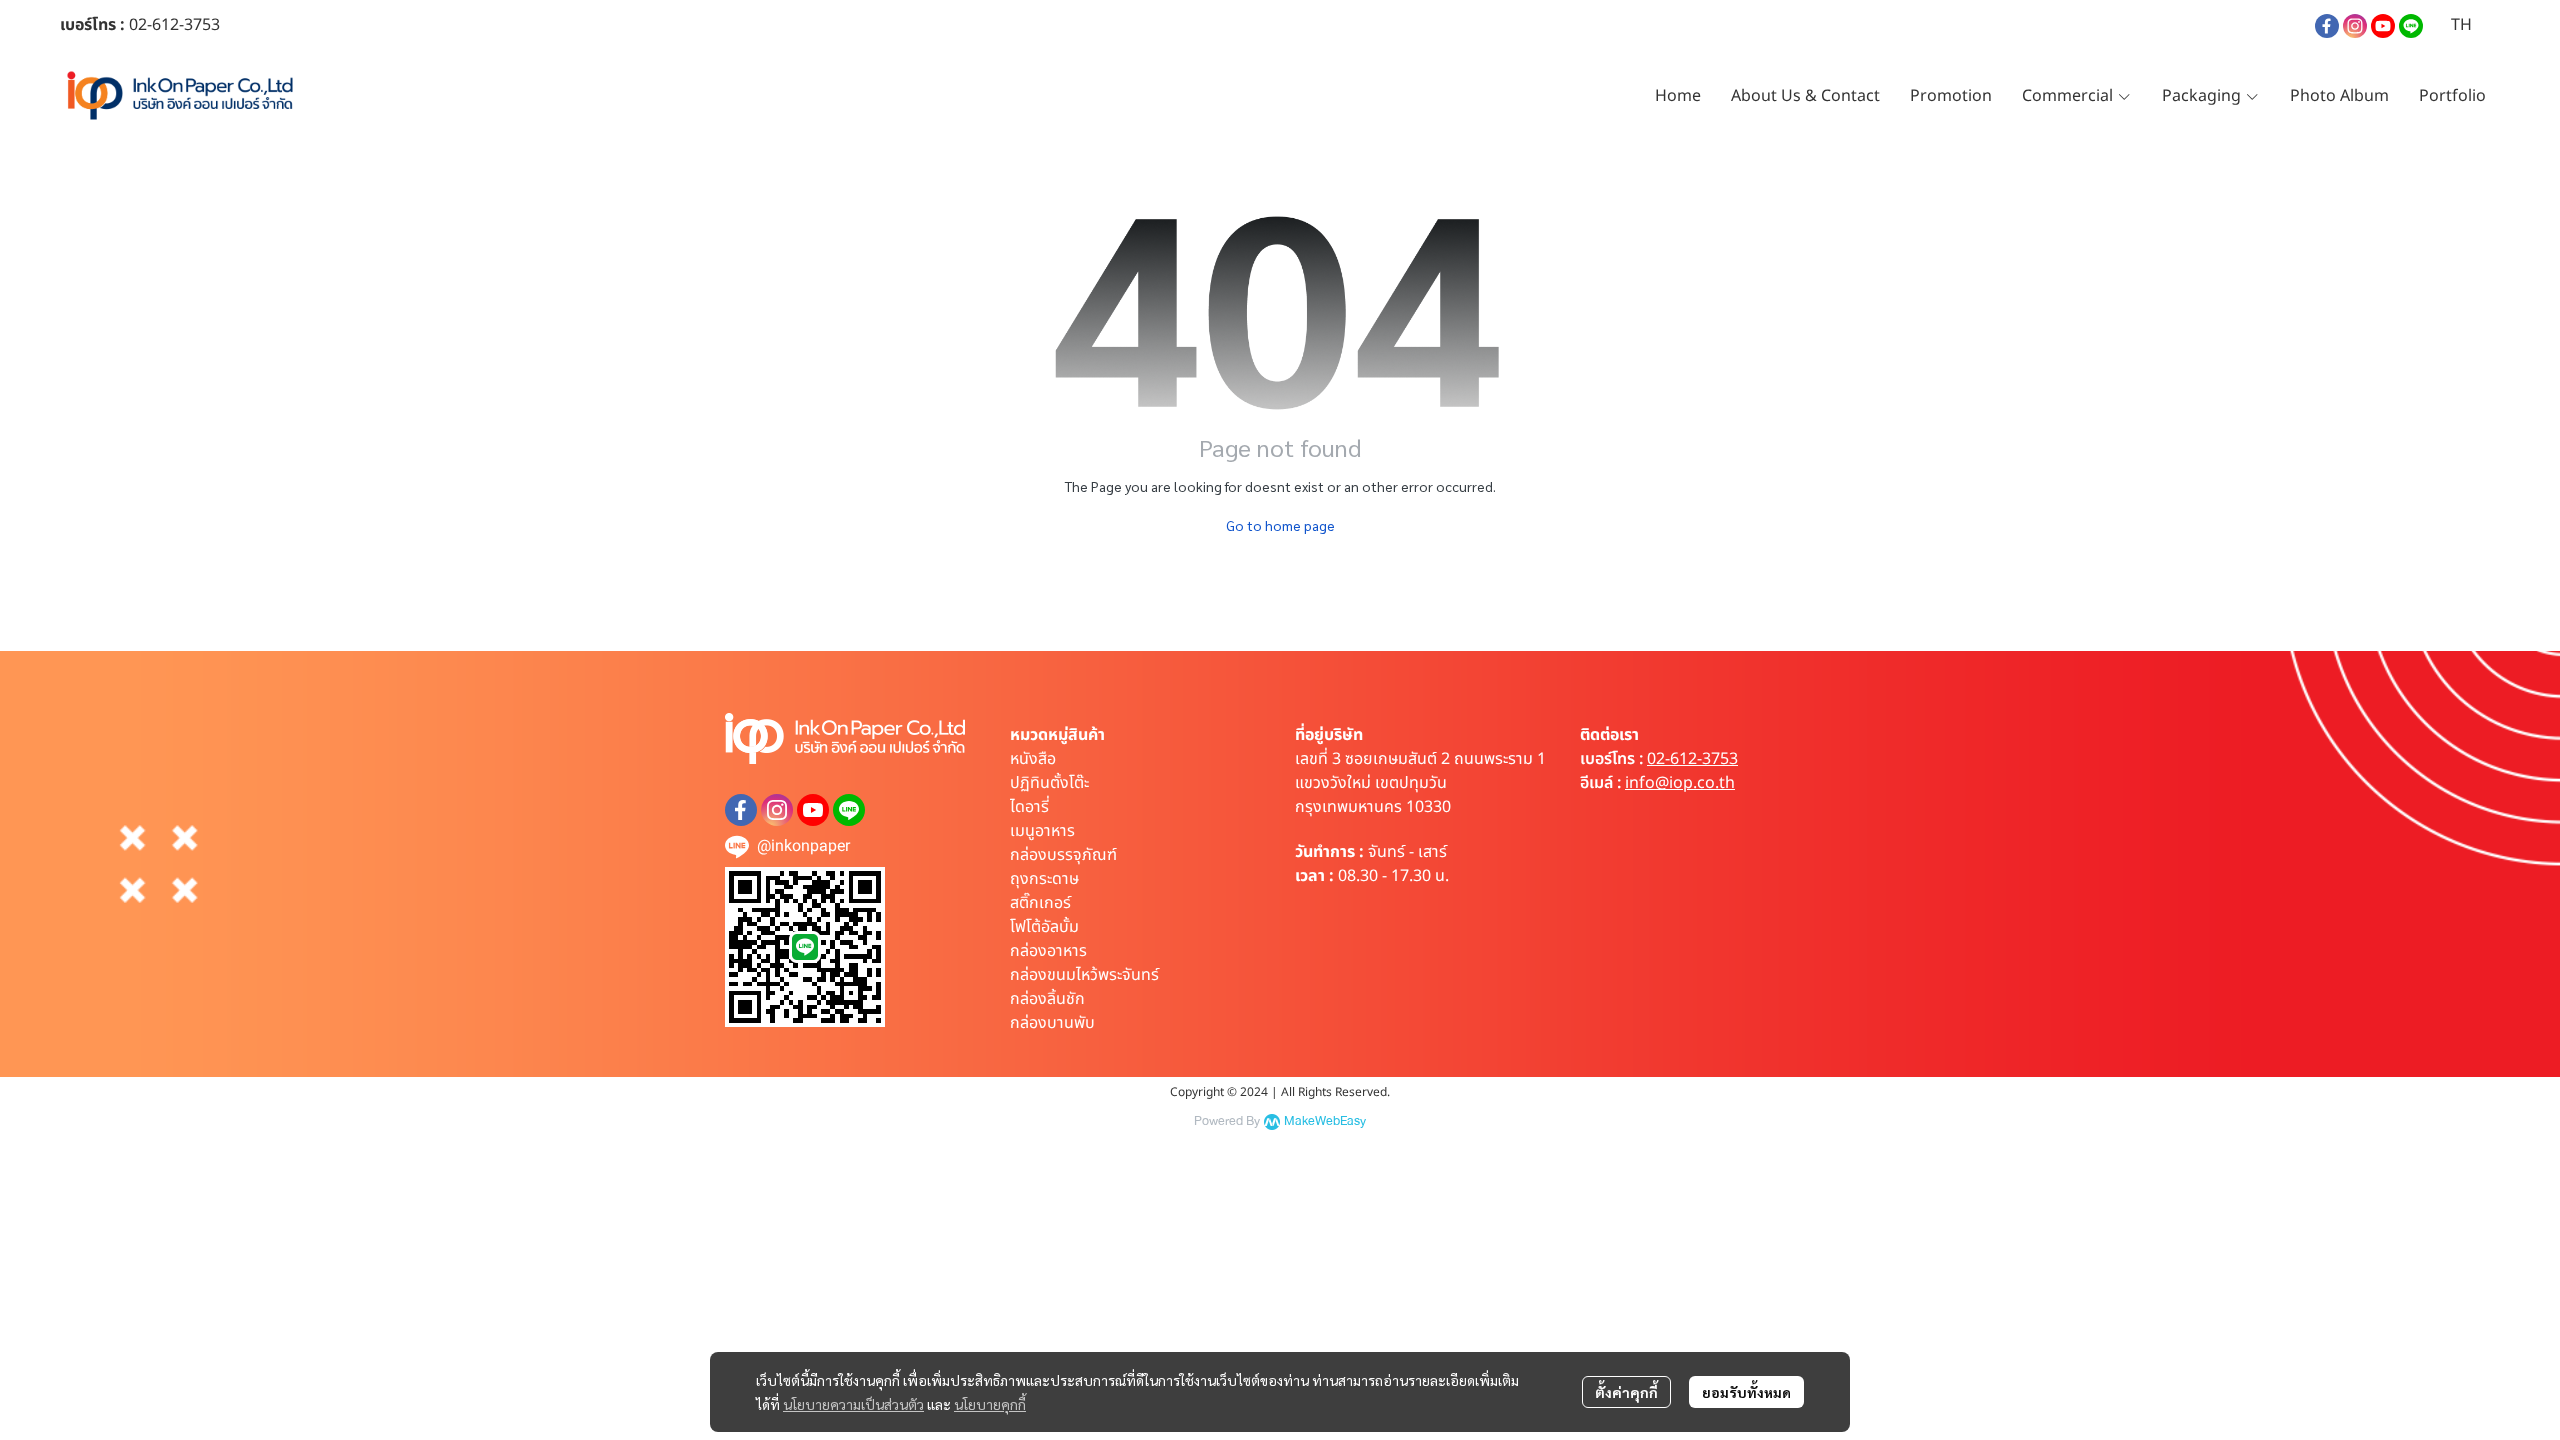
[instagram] (2355, 25)
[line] (2411, 25)
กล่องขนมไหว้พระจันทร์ (1084, 975)
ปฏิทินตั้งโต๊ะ (1049, 783)
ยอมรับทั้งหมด (1746, 1392)
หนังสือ (1033, 759)
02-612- (156, 25)
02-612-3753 (1692, 759)
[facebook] (2327, 25)
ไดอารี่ (1029, 807)
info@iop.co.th (1680, 783)
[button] (2461, 25)
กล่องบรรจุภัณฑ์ (1063, 855)
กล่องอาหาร (1048, 951)
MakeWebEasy (1325, 1121)
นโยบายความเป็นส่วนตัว (853, 1404)
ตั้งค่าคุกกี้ (1626, 1392)
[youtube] (2383, 25)
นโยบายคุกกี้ (990, 1404)
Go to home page (1280, 525)
